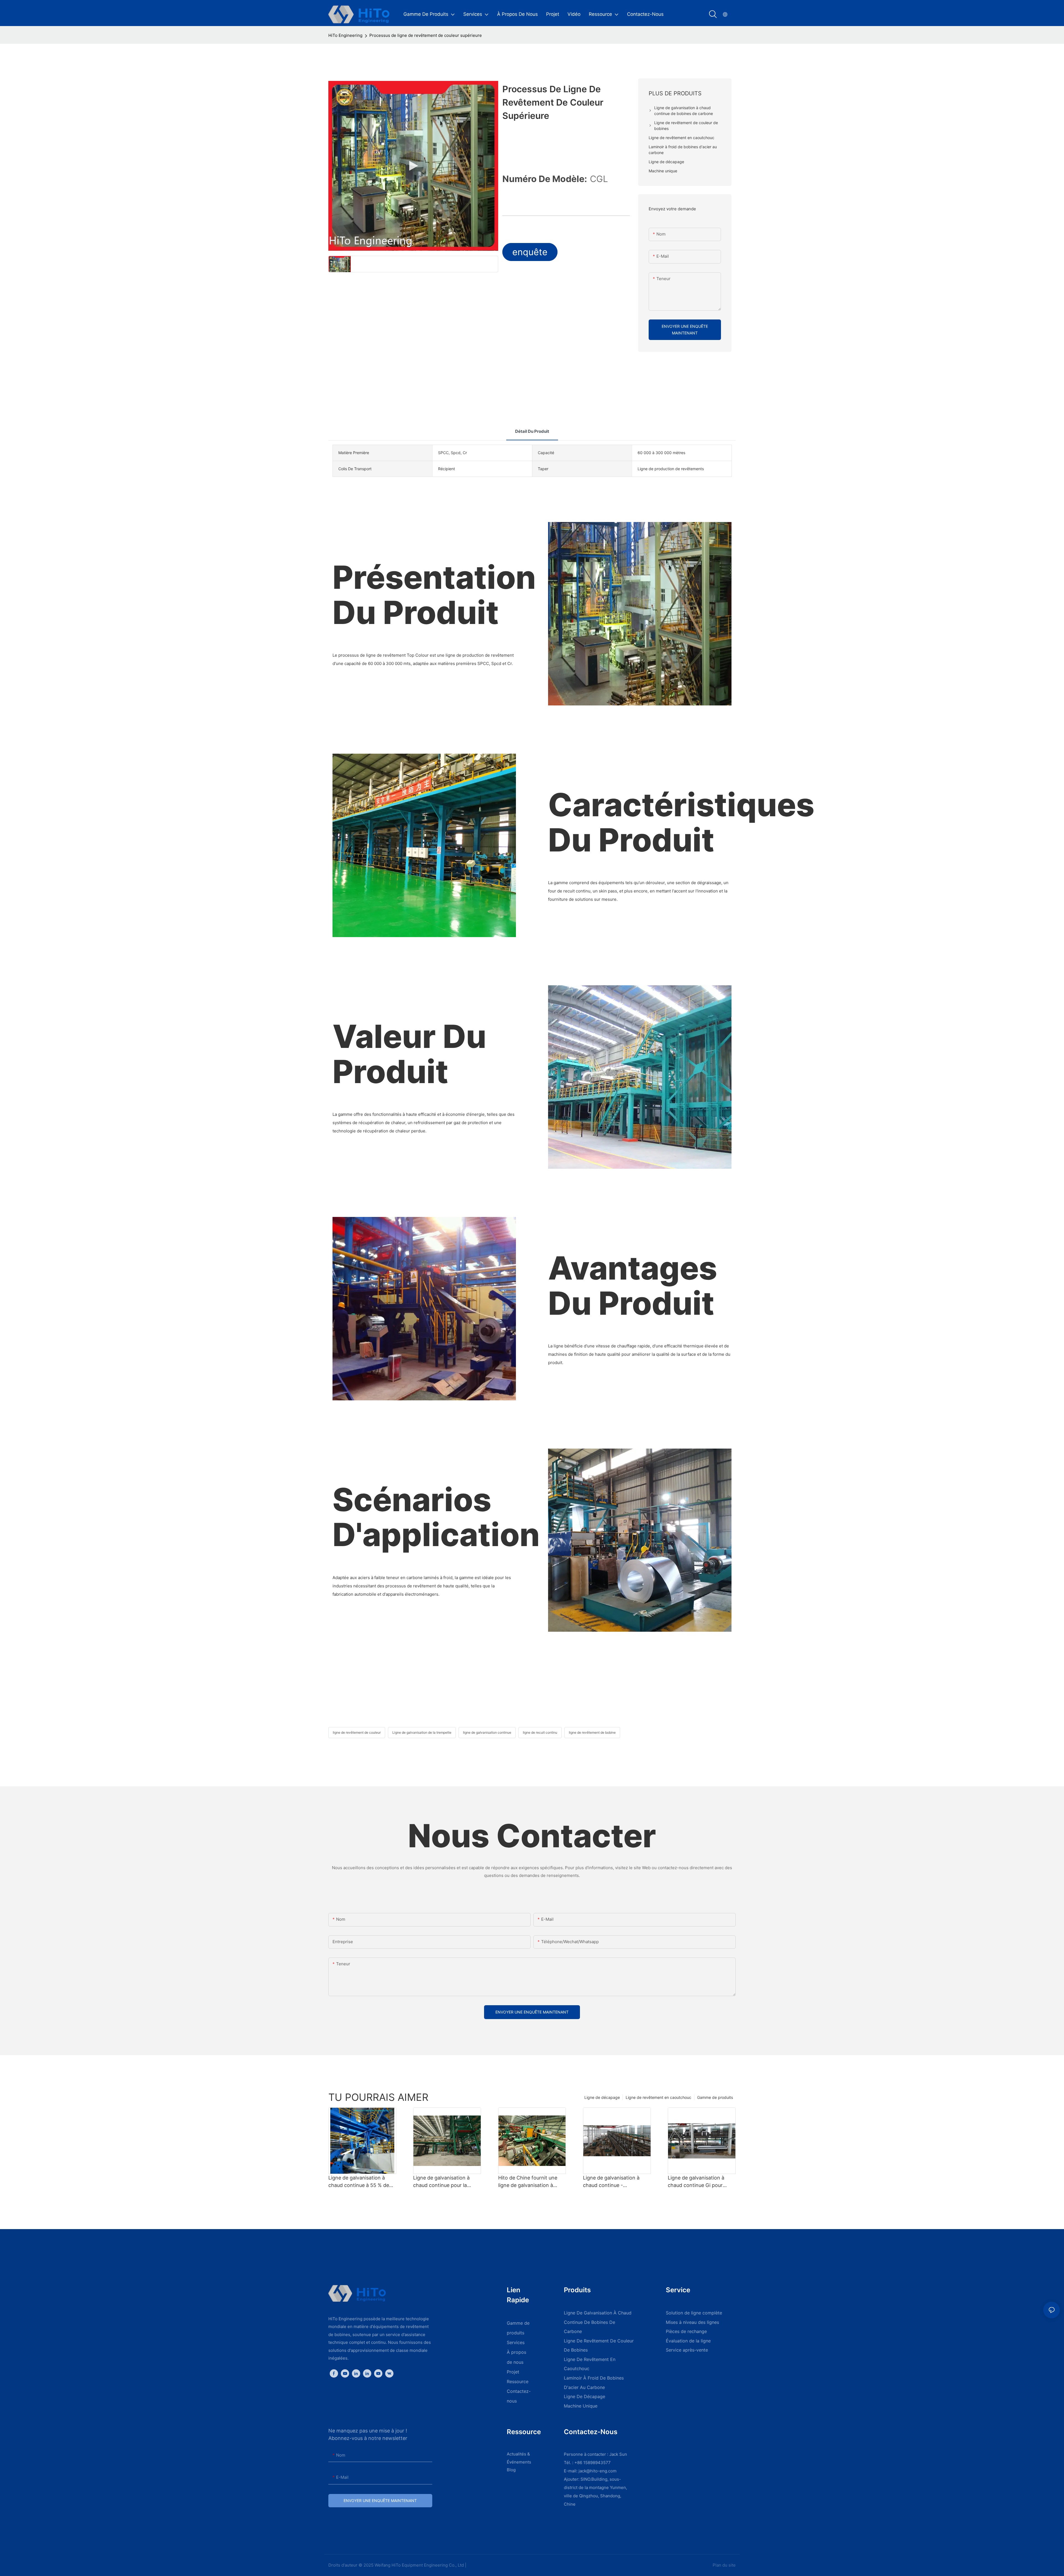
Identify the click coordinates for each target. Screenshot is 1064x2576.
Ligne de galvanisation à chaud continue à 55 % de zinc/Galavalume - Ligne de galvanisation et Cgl (360, 2182)
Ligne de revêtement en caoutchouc (658, 2097)
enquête (530, 252)
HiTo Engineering (345, 35)
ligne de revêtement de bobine (592, 1732)
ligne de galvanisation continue (487, 1732)
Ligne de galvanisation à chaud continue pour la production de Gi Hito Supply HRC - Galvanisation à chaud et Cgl (447, 2182)
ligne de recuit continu (540, 1732)
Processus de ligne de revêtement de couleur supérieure (426, 35)
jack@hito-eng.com (598, 2471)
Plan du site (724, 2565)
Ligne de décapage (602, 2097)
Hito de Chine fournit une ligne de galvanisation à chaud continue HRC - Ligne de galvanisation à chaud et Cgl (531, 2182)
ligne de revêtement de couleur (357, 1732)
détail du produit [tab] (532, 431)
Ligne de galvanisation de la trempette (422, 1732)
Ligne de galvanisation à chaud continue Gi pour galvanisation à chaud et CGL (696, 2182)
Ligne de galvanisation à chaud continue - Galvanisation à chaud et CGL (612, 2182)
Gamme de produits (715, 2097)
